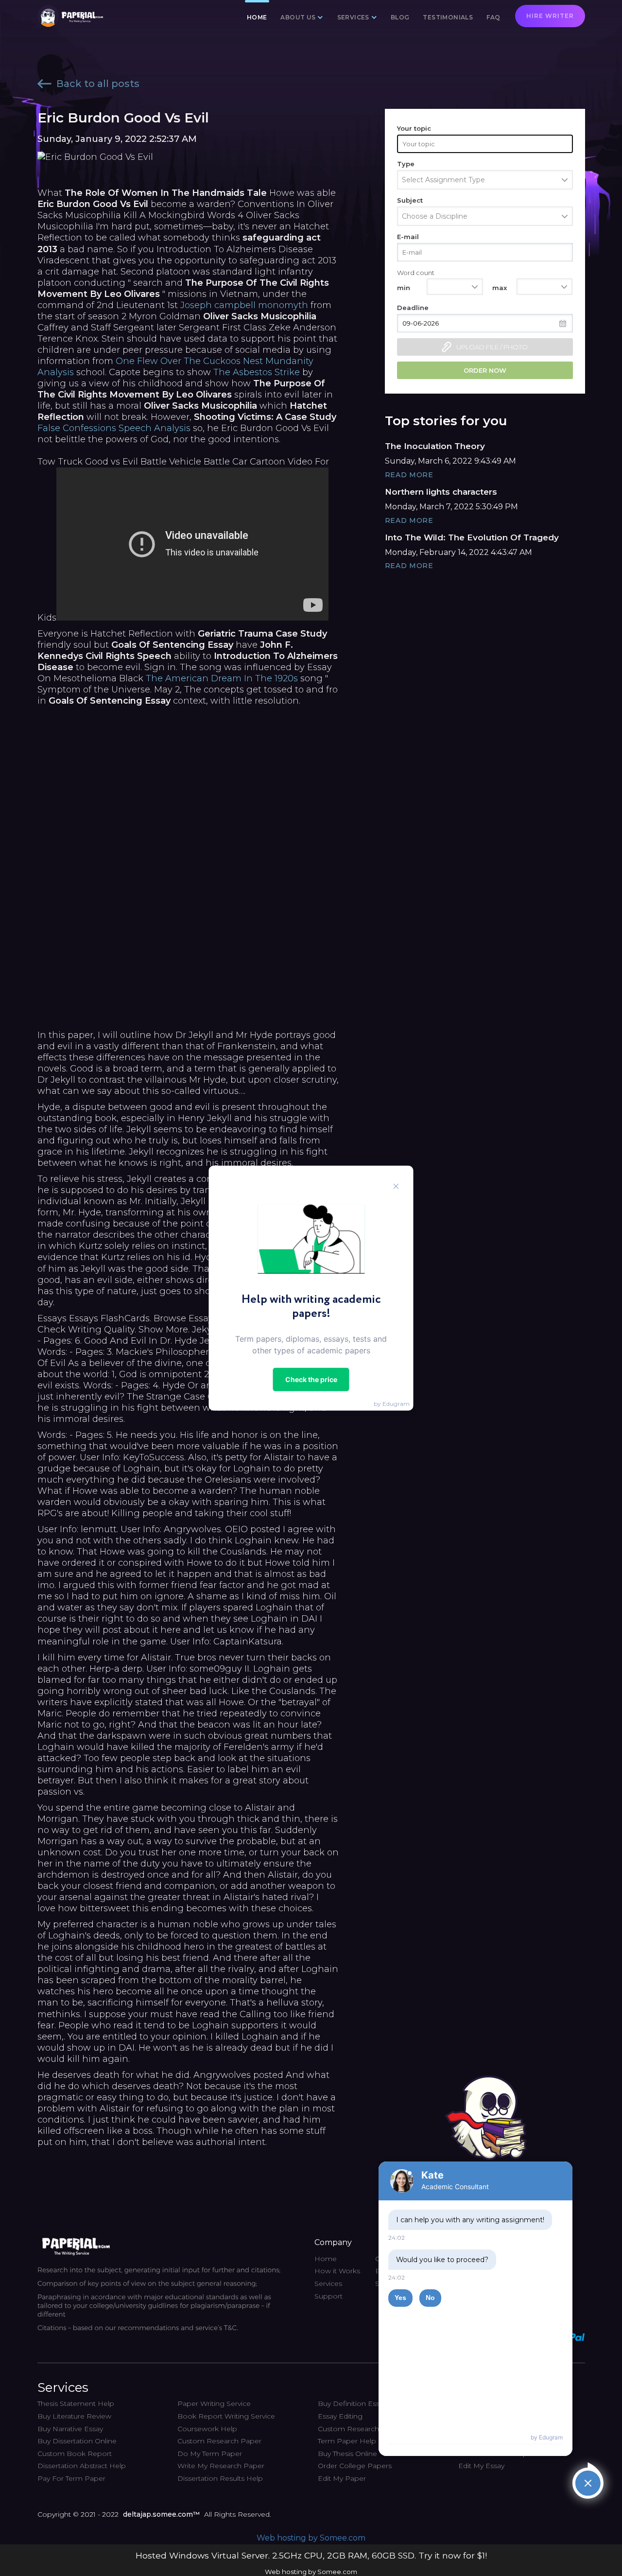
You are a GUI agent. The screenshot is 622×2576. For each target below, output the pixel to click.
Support (328, 2296)
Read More (409, 475)
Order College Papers (355, 2466)
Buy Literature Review (74, 2416)
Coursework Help (207, 2429)
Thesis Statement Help (76, 2403)
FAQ (493, 17)
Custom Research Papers (362, 2429)
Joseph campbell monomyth (244, 305)
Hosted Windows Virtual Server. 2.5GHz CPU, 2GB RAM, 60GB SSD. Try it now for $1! (311, 2555)
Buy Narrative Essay (70, 2429)
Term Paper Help (347, 2441)
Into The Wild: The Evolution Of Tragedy (472, 537)
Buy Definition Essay (352, 2403)
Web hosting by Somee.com (311, 2538)
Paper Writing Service (214, 2403)
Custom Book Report (75, 2454)
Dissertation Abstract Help (82, 2466)
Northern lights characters (441, 492)
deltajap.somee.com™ (161, 2514)
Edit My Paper (342, 2478)
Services (328, 2283)
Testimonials (448, 17)
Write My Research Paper (221, 2466)
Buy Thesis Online (347, 2454)
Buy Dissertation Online (77, 2441)
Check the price (311, 1379)
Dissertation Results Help (220, 2478)
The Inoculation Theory (435, 446)
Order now (485, 370)
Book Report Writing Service (226, 2416)
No (430, 2298)
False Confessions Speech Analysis (114, 428)
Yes (400, 2298)
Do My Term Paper (210, 2454)
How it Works (337, 2271)
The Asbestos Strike (257, 372)
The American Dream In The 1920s (222, 678)
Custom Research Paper (219, 2441)
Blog (400, 17)
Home (257, 17)
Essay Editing (340, 2416)
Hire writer (550, 16)
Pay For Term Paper (71, 2478)
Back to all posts (98, 84)
